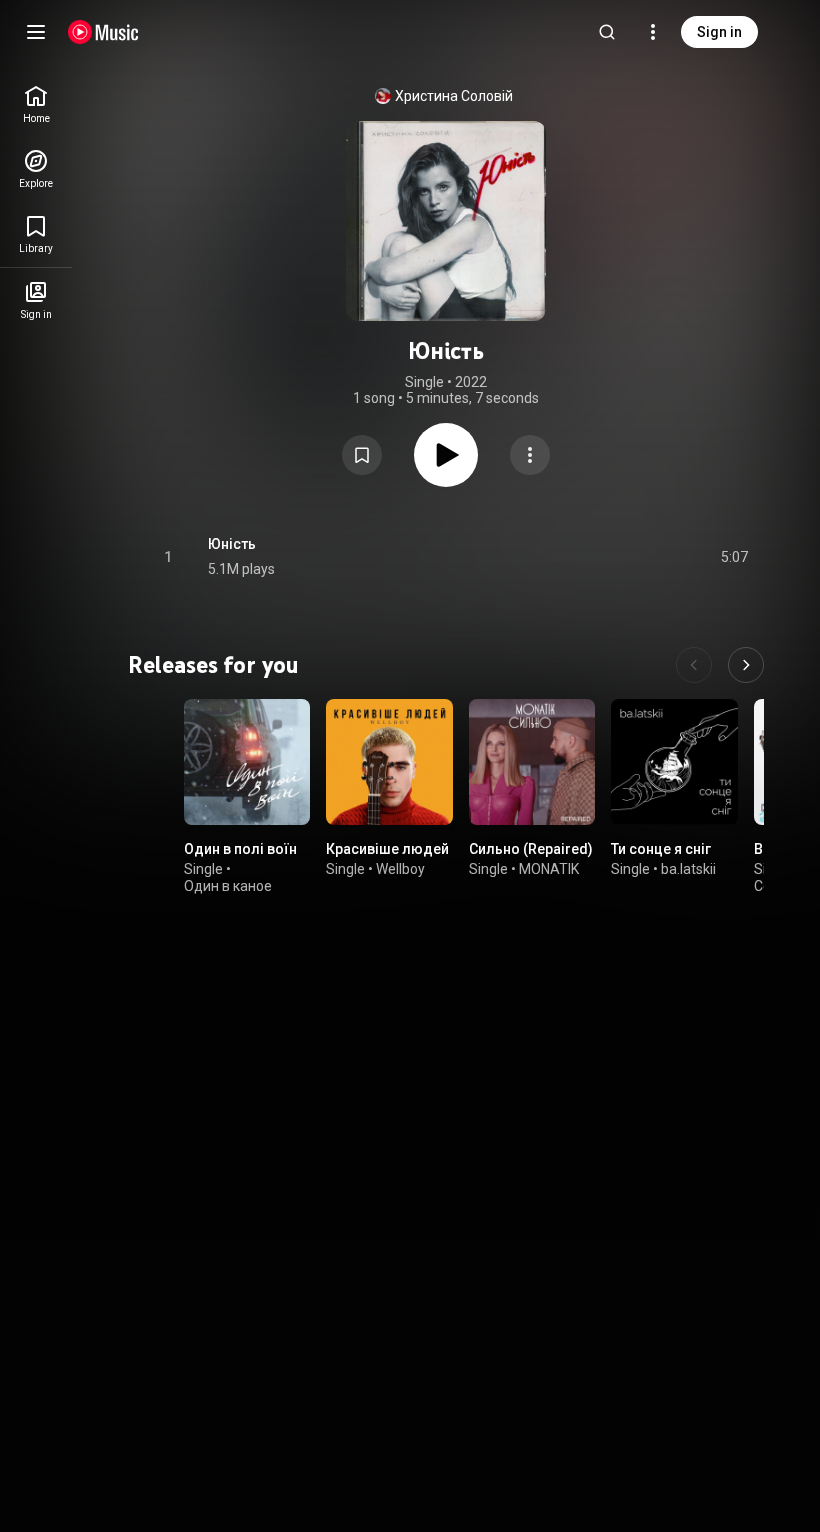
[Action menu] (530, 455)
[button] (362, 455)
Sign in (719, 32)
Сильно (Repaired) (531, 850)
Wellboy (400, 869)
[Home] (103, 32)
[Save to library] (362, 455)
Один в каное (228, 886)
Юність (232, 544)
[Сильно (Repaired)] (532, 762)
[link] (36, 104)
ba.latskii (688, 869)
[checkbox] (734, 557)
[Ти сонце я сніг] (674, 762)
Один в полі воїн (240, 850)
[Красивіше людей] (389, 762)
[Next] (746, 665)
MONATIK (549, 869)
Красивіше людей (387, 850)
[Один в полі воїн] (247, 762)
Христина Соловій (454, 96)
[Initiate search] (607, 32)
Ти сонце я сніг (661, 850)
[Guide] (36, 32)
